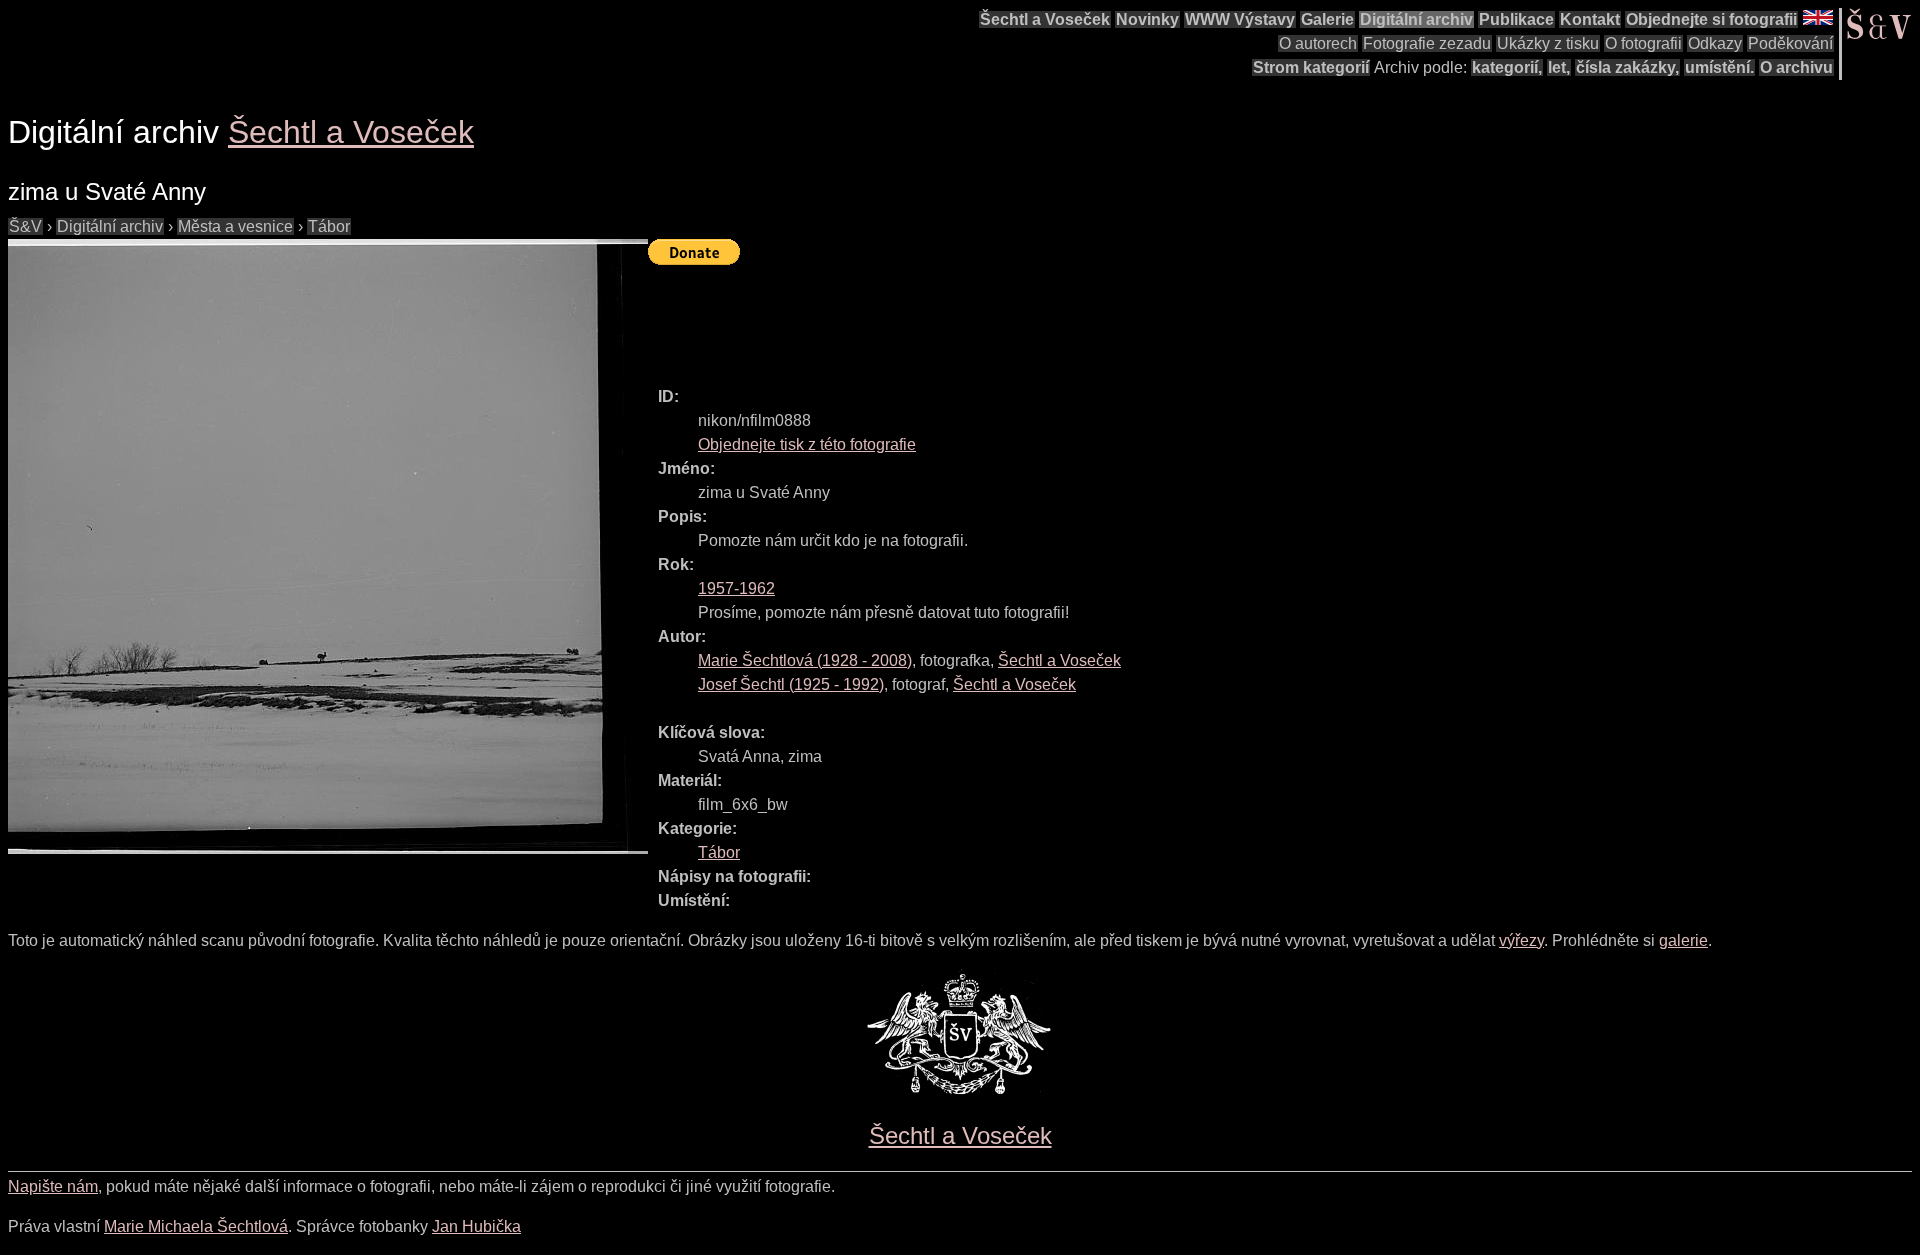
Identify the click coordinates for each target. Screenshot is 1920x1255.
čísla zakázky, (1627, 67)
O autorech (1318, 43)
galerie (1683, 940)
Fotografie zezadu (1427, 43)
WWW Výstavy (1240, 19)
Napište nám (53, 1186)
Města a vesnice (235, 226)
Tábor (329, 226)
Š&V (25, 226)
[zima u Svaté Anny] (328, 546)
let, (1559, 67)
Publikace (1516, 19)
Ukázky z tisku (1548, 43)
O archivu (1796, 67)
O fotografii (1643, 43)
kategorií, (1507, 67)
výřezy (1521, 940)
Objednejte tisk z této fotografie (807, 444)
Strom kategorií (1311, 67)
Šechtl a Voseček (1045, 19)
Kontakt (1590, 19)
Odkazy (1715, 43)
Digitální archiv (1416, 19)
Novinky (1147, 19)
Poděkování (1790, 43)
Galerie (1327, 19)
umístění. (1719, 67)
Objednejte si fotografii (1711, 19)
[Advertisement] (1012, 317)
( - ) (805, 660)
